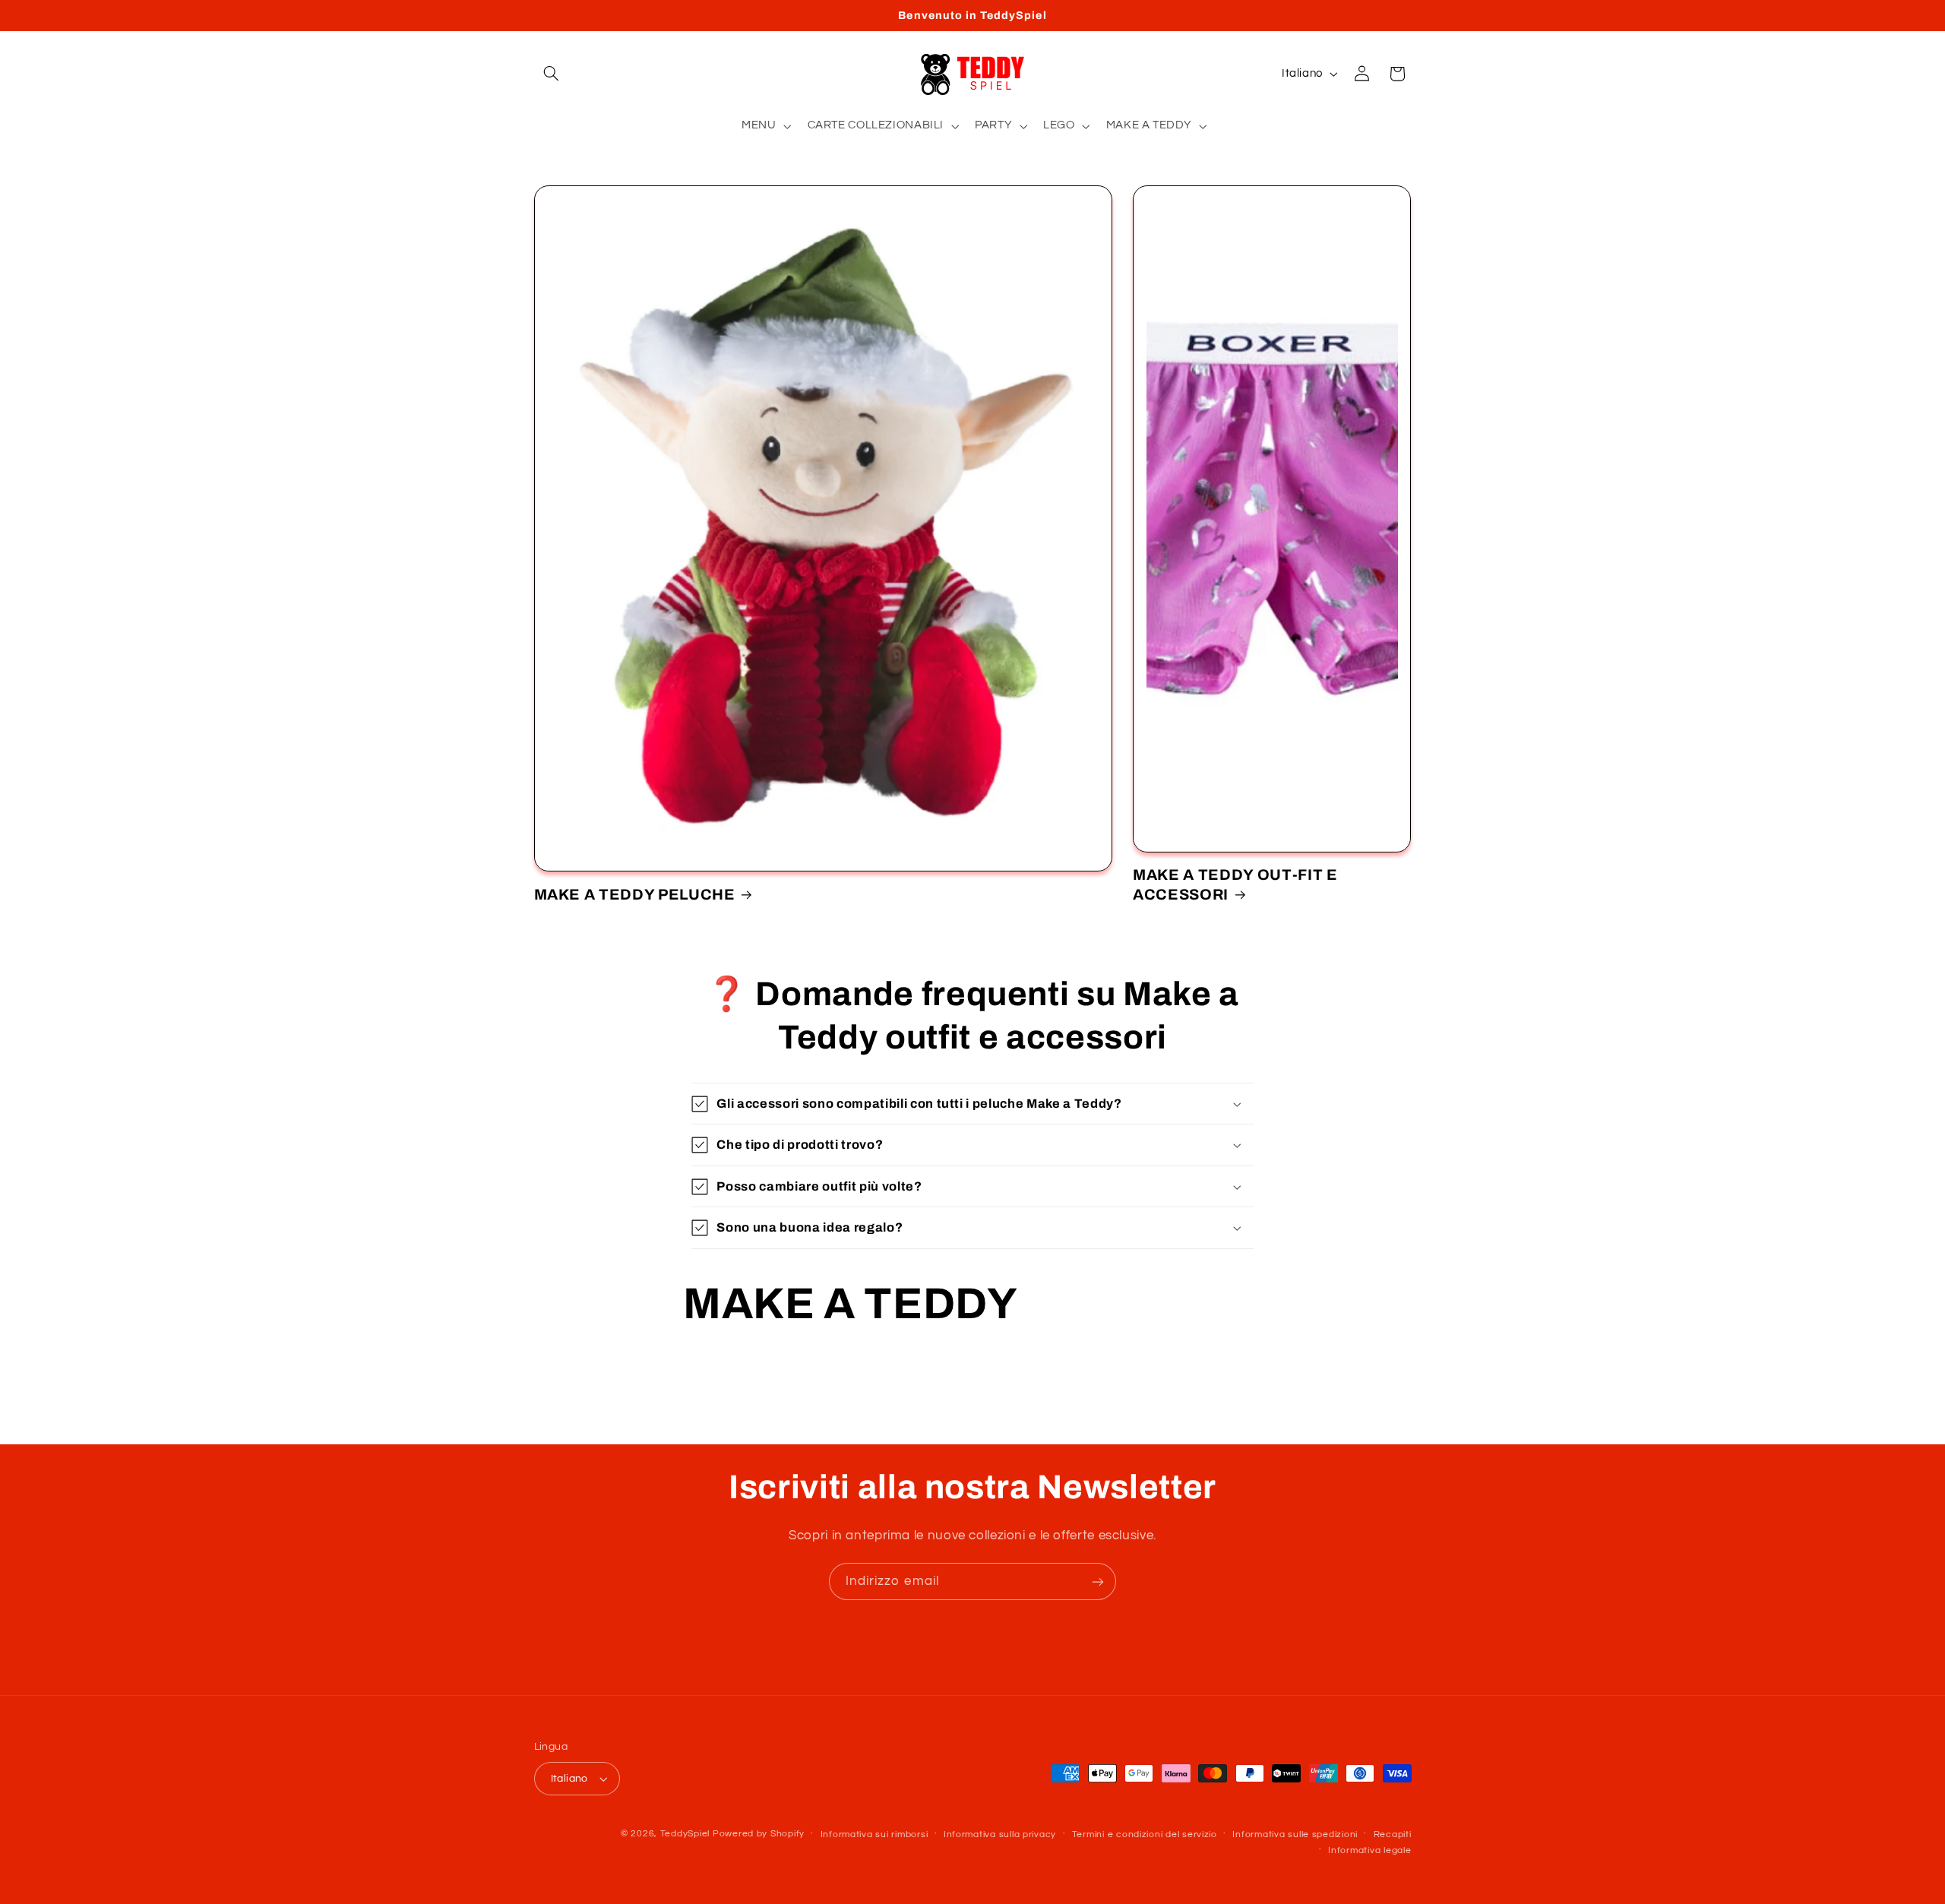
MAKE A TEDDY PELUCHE (635, 895)
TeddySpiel (685, 1834)
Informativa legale (1369, 1850)
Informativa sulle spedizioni (1295, 1834)
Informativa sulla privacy (1000, 1834)
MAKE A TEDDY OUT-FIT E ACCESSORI (1235, 884)
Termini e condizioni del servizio (1145, 1834)
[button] (552, 74)
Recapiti (1393, 1834)
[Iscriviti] (1098, 1581)
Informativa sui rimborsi (874, 1834)
